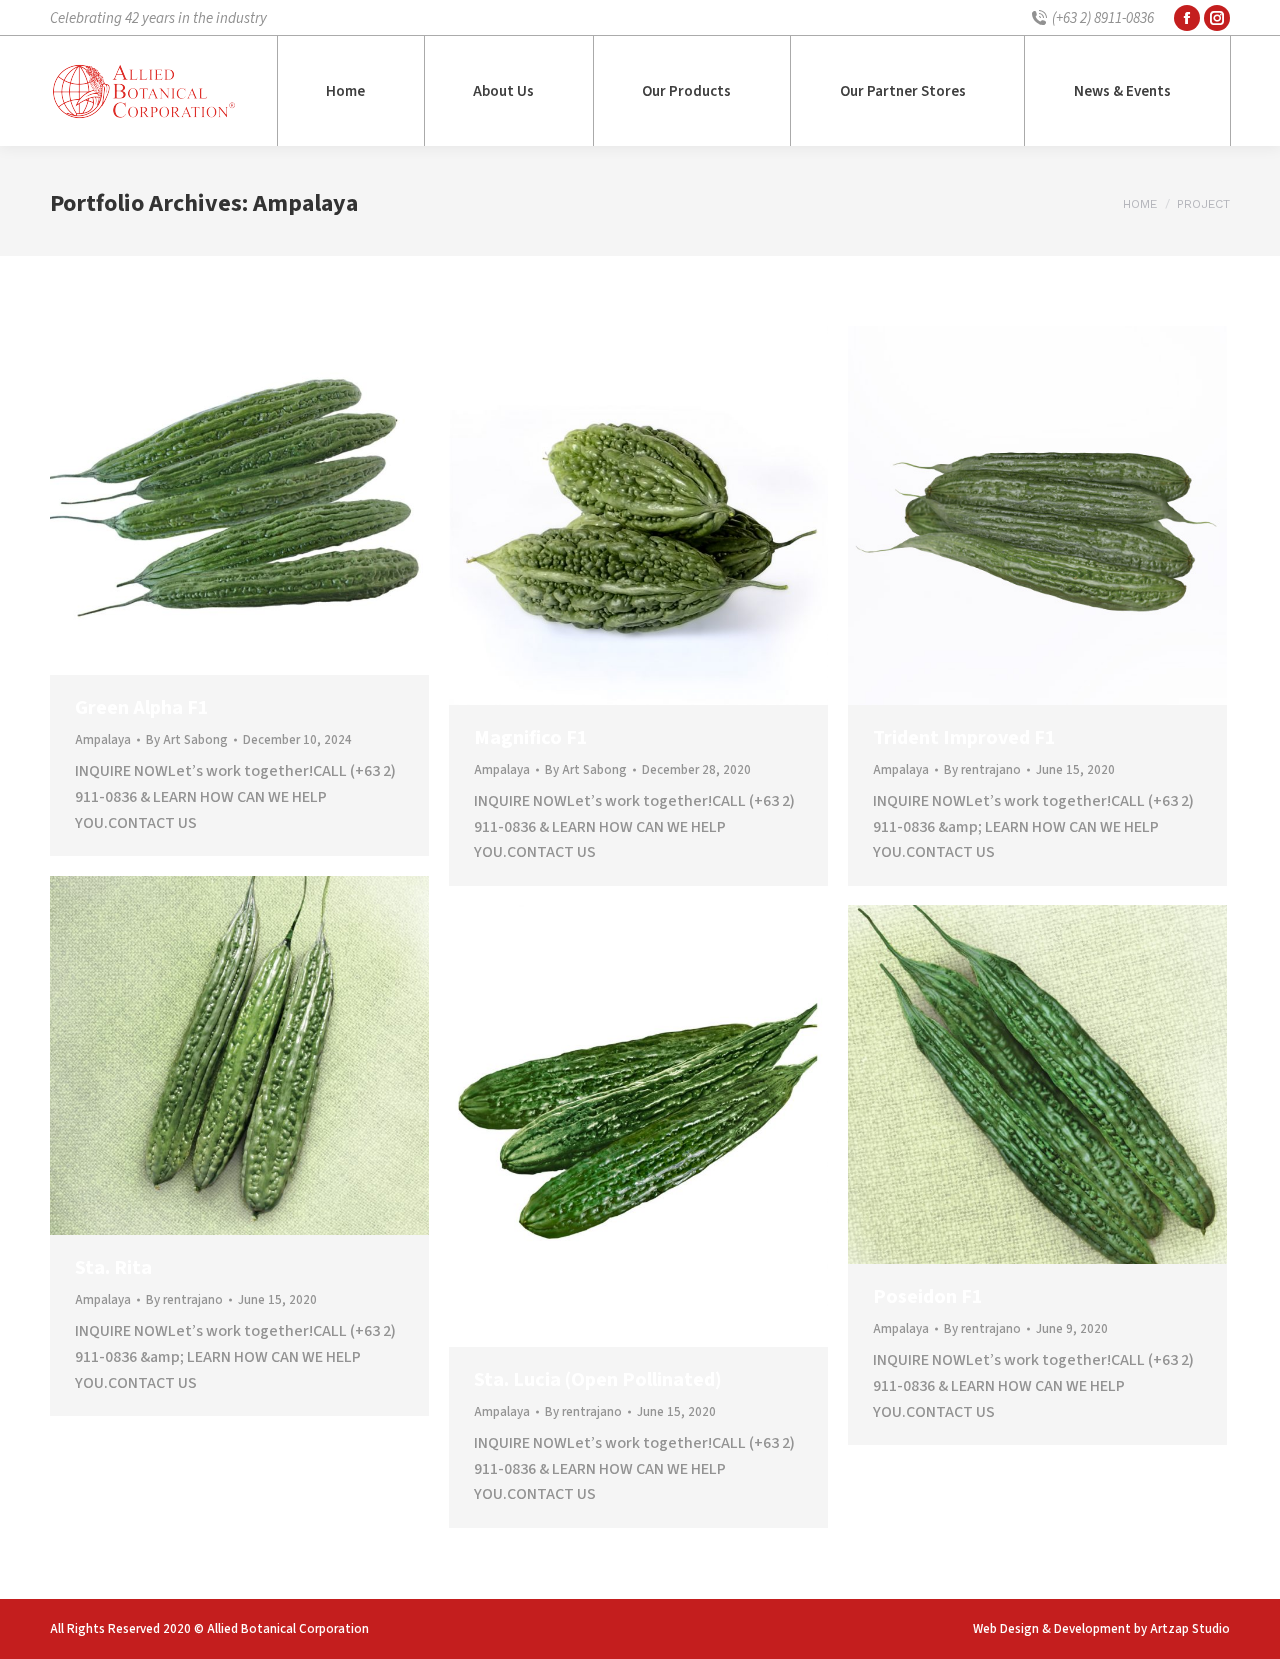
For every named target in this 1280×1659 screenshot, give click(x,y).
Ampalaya (103, 740)
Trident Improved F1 (964, 738)
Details (267, 501)
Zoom (213, 501)
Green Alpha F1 (142, 708)
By (187, 740)
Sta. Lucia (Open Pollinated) (598, 1380)
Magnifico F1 (531, 738)
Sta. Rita (113, 1268)
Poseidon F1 (928, 1297)
